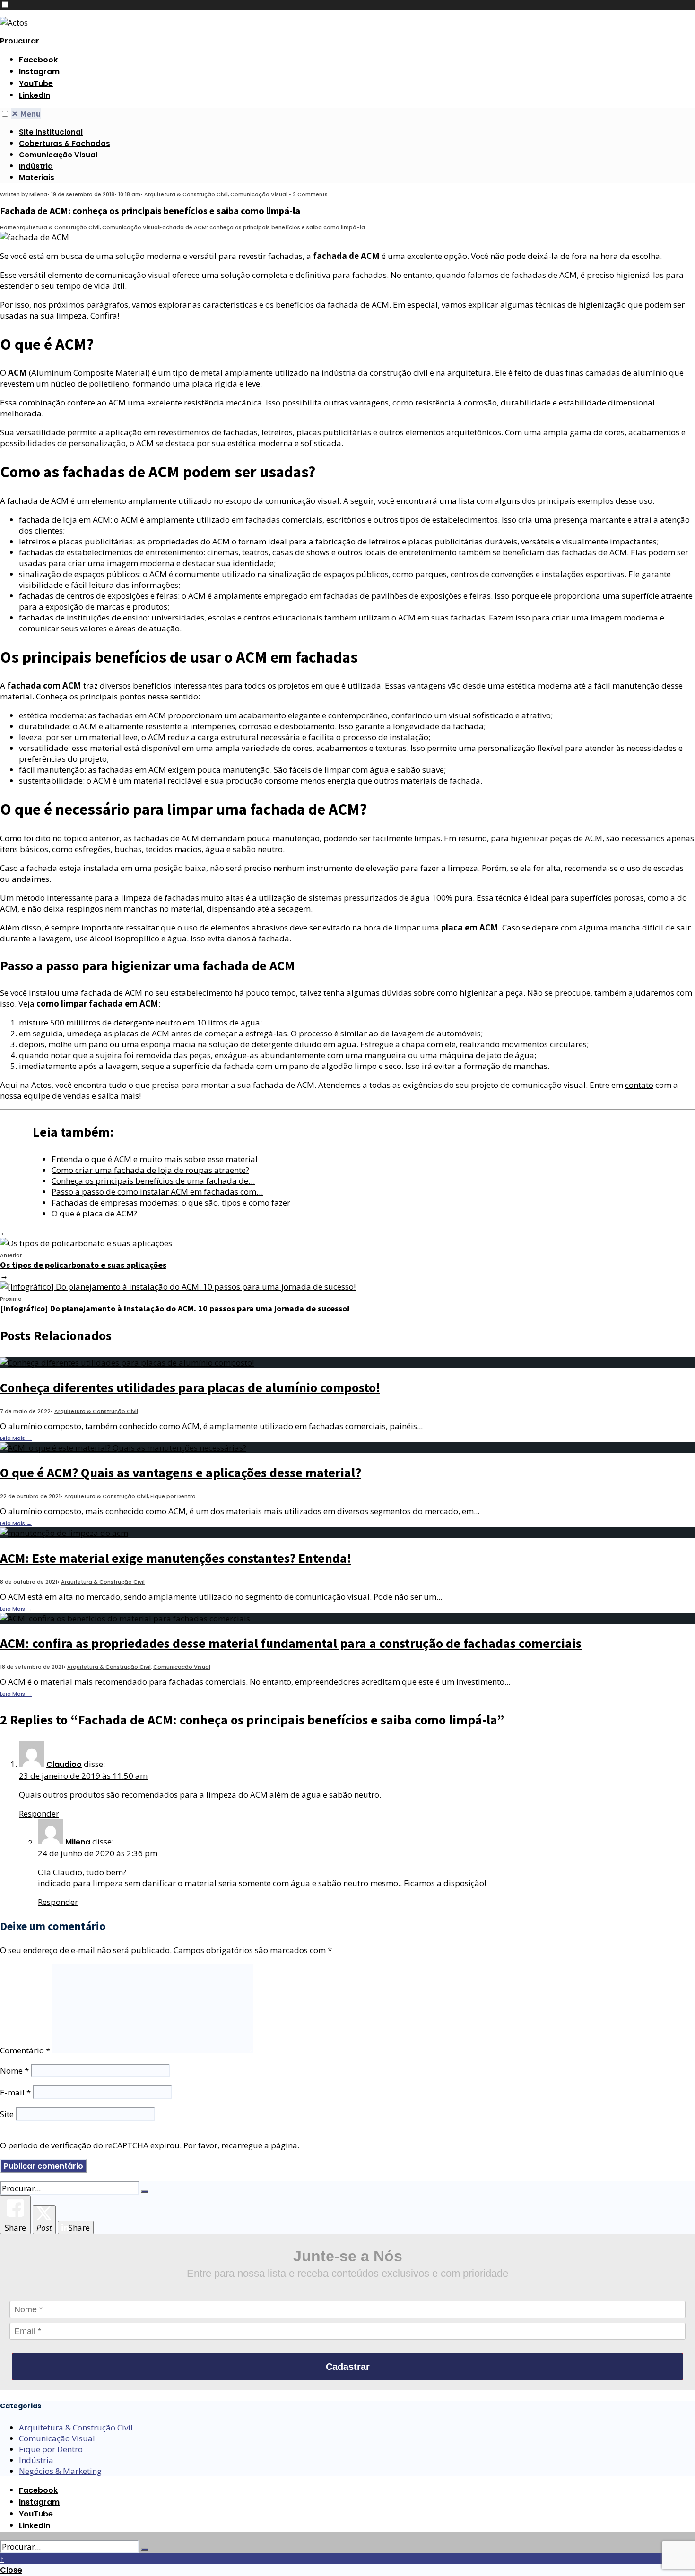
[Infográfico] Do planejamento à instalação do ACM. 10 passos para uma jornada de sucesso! (175, 1304)
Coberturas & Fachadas (65, 143)
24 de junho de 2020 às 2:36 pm (98, 1853)
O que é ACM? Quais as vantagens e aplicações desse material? (181, 1473)
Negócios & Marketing (60, 2471)
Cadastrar (348, 2367)
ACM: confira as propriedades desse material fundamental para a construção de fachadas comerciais (291, 1643)
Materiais (37, 177)
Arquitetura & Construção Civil (186, 194)
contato (639, 1085)
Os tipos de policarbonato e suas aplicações (83, 1261)
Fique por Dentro (173, 1496)
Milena (38, 194)
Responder (39, 1814)
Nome (14, 2071)
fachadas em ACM (132, 715)
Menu (26, 114)
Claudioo (64, 1764)
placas (309, 432)
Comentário (25, 2050)
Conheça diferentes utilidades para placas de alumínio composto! (190, 1387)
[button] (5, 4)
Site (7, 2114)
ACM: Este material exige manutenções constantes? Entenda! (176, 1558)
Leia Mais (16, 1438)
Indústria (36, 166)
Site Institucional (51, 132)
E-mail (15, 2092)
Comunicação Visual (58, 155)
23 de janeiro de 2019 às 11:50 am (83, 1776)
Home (8, 227)
